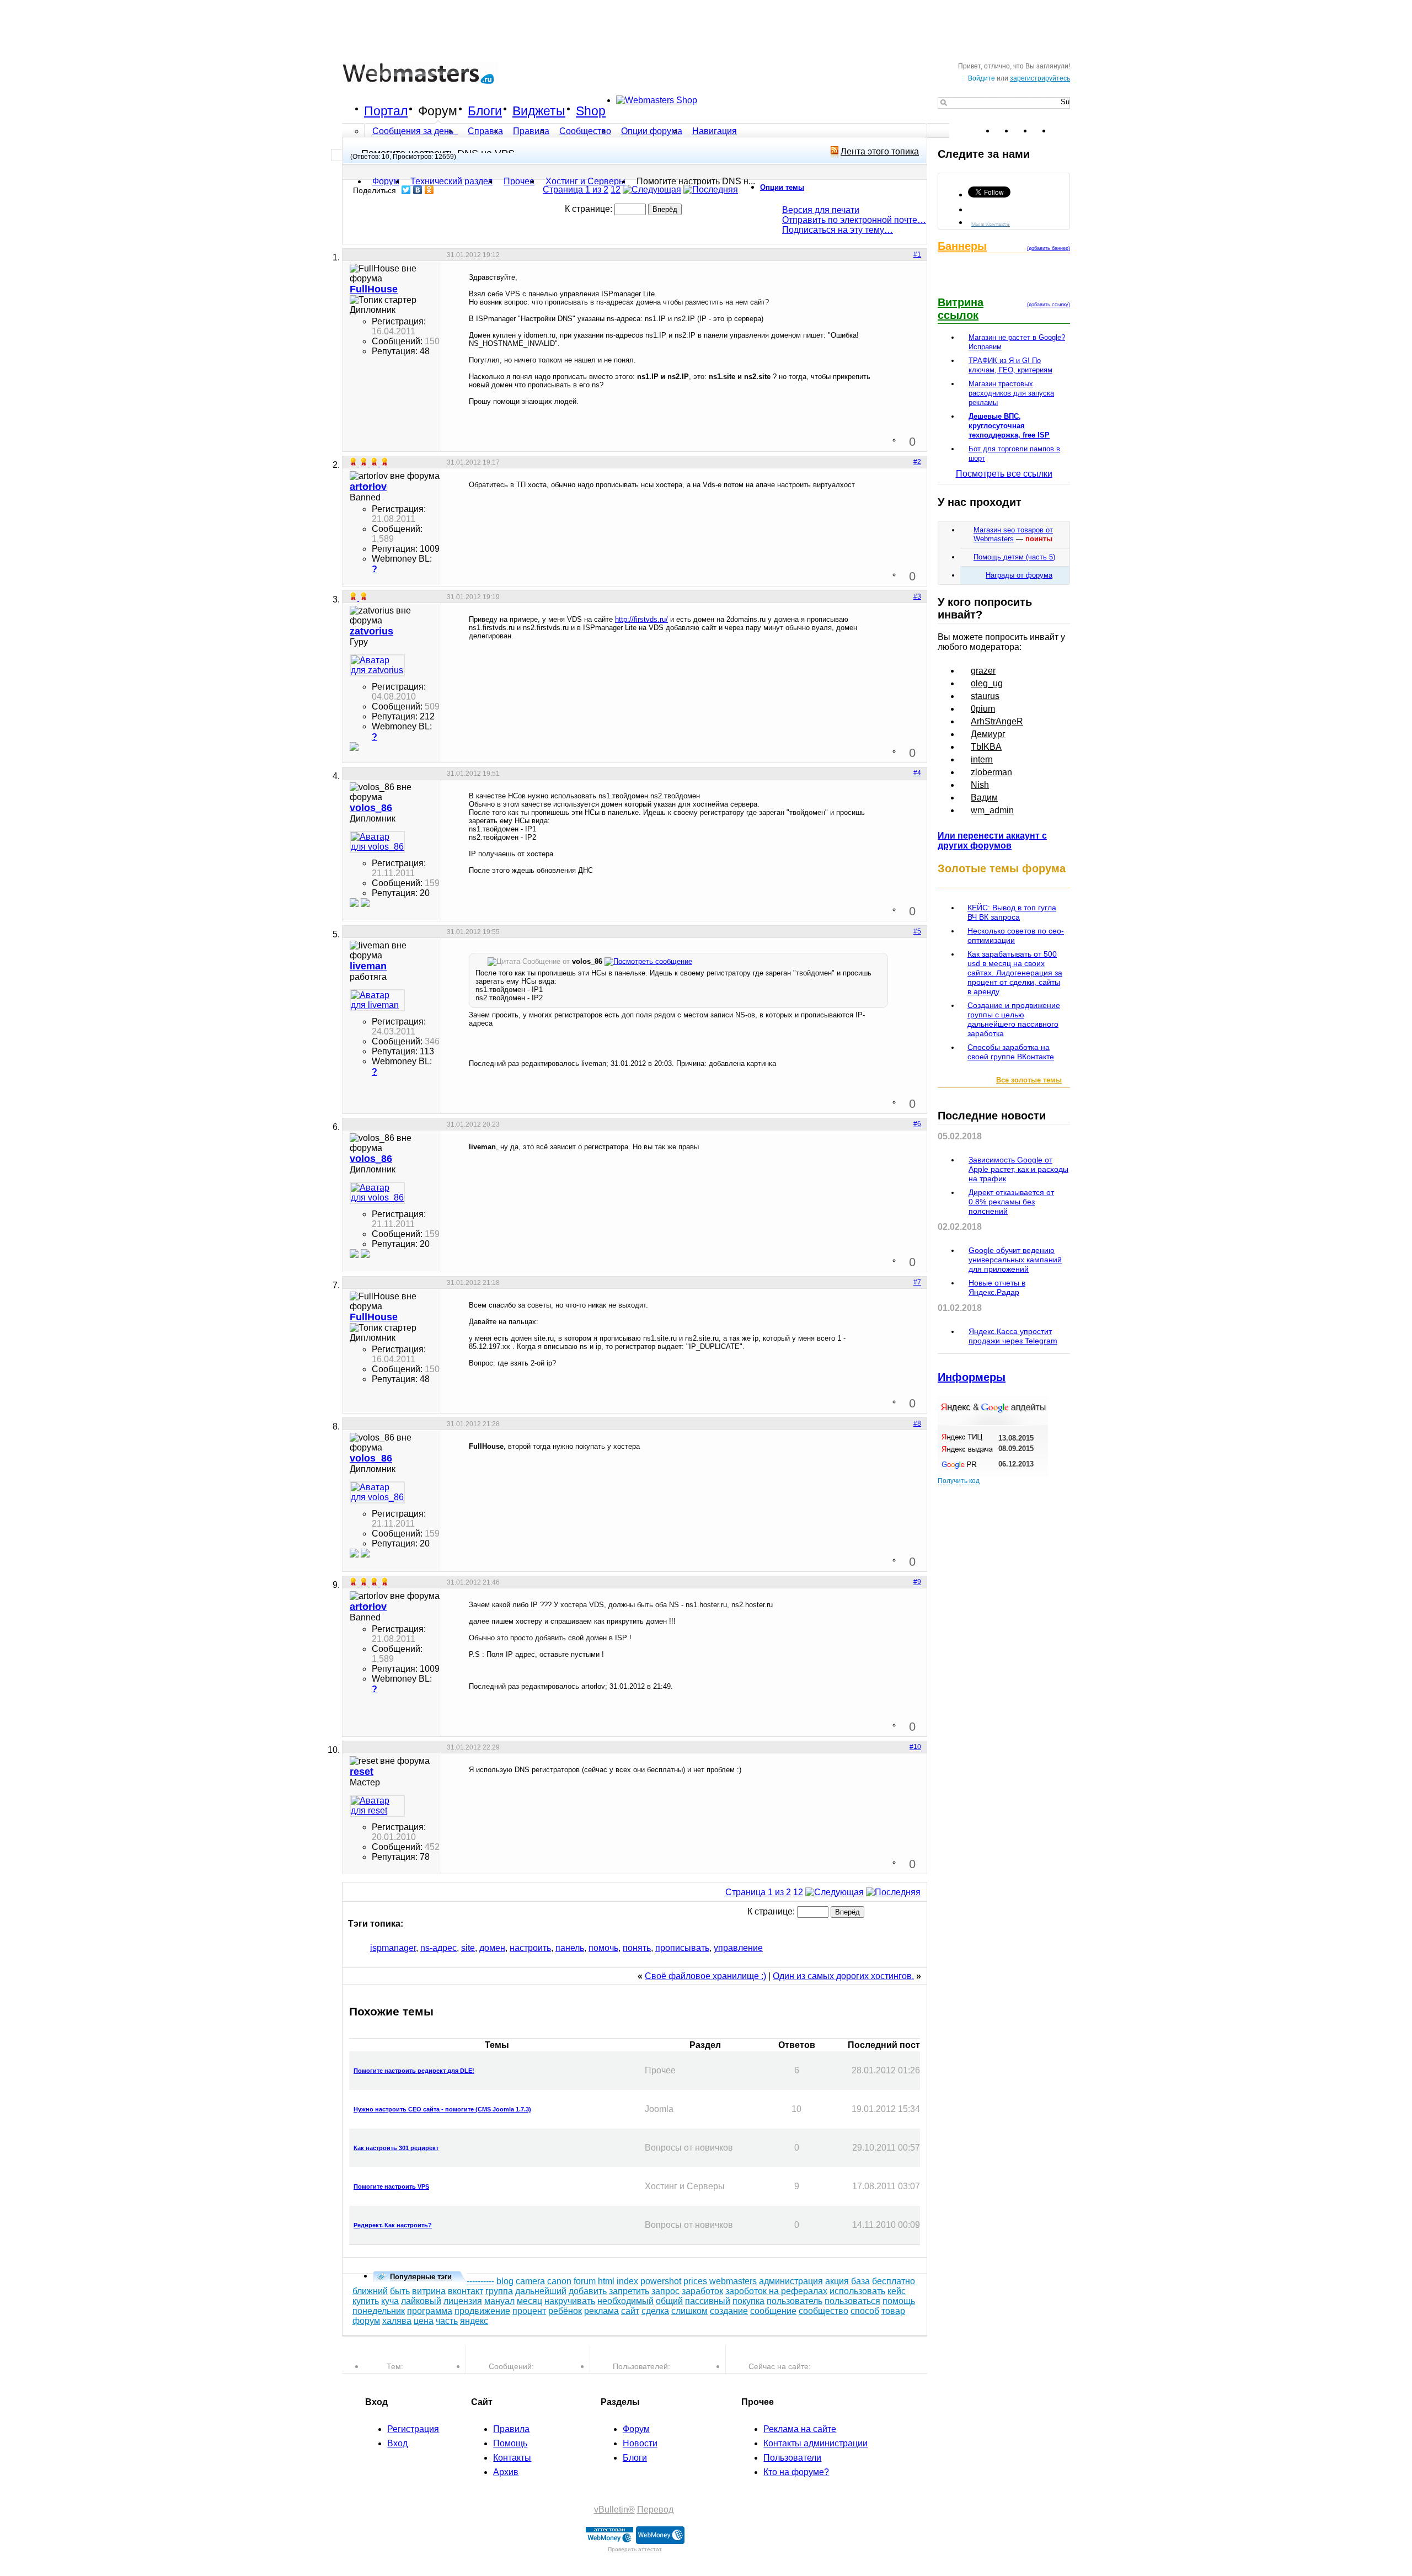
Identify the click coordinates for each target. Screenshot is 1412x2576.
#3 (917, 596)
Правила (531, 131)
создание (729, 2311)
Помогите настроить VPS (391, 2186)
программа (430, 2311)
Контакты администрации (815, 2443)
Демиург (988, 734)
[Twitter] (406, 190)
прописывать (682, 1948)
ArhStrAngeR (997, 721)
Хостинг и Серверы (585, 181)
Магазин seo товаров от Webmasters (1013, 534)
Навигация (715, 131)
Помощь (510, 2443)
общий (669, 2301)
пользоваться (852, 2301)
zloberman (991, 772)
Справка (485, 131)
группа (499, 2291)
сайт (630, 2311)
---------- (480, 2281)
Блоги (485, 111)
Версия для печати (821, 210)
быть (400, 2291)
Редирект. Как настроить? (393, 2225)
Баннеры (962, 246)
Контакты (512, 2458)
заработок (702, 2291)
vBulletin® (614, 2510)
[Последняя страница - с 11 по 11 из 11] (711, 190)
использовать (857, 2291)
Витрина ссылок (961, 309)
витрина (429, 2291)
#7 (917, 1282)
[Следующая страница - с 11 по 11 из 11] (652, 190)
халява (397, 2321)
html (606, 2281)
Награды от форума (1019, 575)
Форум (438, 111)
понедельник (379, 2311)
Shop (591, 111)
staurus (985, 696)
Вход (397, 2443)
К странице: (590, 209)
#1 (917, 254)
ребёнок (565, 2311)
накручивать (570, 2301)
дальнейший (541, 2291)
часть (447, 2321)
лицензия (463, 2301)
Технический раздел (451, 181)
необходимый (625, 2301)
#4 (917, 773)
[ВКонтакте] (418, 190)
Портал (386, 111)
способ (865, 2311)
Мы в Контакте (991, 223)
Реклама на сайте (800, 2429)
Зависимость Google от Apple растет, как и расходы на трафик (1018, 1169)
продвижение (482, 2311)
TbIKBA (986, 747)
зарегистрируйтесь (1040, 78)
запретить (629, 2291)
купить (366, 2301)
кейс (897, 2291)
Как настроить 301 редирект (396, 2148)
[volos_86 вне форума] (377, 842)
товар (893, 2311)
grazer (983, 671)
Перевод (655, 2510)
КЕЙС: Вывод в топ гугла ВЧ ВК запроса (1012, 912)
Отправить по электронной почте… (854, 220)
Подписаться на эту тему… (838, 230)
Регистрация (413, 2429)
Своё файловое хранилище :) (705, 1976)
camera (530, 2281)
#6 (917, 1124)
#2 (917, 462)
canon (559, 2281)
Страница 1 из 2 (576, 190)
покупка (748, 2301)
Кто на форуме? (796, 2472)
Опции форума (652, 131)
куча (390, 2301)
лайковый (421, 2301)
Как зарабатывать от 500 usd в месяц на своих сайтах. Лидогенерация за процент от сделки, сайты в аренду (1015, 973)
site (468, 1948)
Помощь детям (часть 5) (1014, 557)
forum (585, 2281)
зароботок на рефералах (776, 2291)
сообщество (823, 2311)
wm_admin (992, 810)
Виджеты (539, 111)
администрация (791, 2281)
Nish (980, 785)
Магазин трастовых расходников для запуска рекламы (1011, 393)
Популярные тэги (421, 2277)
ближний (370, 2291)
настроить (530, 1948)
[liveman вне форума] (377, 1000)
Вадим (984, 798)
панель (570, 1948)
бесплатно (894, 2281)
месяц (529, 2301)
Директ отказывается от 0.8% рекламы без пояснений (1011, 1202)
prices (695, 2281)
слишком (689, 2311)
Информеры (972, 1377)
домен (492, 1948)
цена (424, 2321)
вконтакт (466, 2291)
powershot (661, 2281)
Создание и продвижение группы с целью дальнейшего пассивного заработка (1014, 1019)
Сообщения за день (414, 131)
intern (982, 759)
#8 (917, 1423)
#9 (917, 1582)
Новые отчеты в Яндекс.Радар (997, 1287)
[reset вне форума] (377, 1806)
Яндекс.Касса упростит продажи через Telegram (1013, 1336)
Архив (506, 2472)
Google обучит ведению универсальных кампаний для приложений (1015, 1260)
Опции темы (782, 187)
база (860, 2281)
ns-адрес (438, 1948)
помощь (899, 2301)
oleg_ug (987, 683)
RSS (1061, 131)
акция (837, 2281)
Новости (640, 2443)
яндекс (474, 2321)
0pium (983, 709)
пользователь (795, 2301)
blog (505, 2281)
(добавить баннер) (1049, 248)
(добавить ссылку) (1049, 305)
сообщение (773, 2311)
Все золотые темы (1029, 1080)
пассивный (708, 2301)
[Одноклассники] (429, 190)
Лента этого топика (880, 151)
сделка (655, 2311)
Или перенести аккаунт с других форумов (992, 841)
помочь (603, 1948)
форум (366, 2321)
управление (738, 1948)
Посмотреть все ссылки (1004, 474)
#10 (915, 1747)
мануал (499, 2301)
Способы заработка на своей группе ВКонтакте (1011, 1052)
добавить (588, 2291)
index (627, 2281)
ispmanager (393, 1948)
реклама (601, 2311)
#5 (917, 931)
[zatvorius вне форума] (377, 665)
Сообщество (585, 131)
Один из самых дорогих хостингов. (843, 1976)
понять (637, 1948)
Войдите (982, 78)
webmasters (733, 2281)
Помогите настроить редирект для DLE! (414, 2071)
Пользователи (792, 2458)
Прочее (519, 181)
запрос (665, 2291)
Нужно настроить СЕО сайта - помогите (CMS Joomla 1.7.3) (442, 2109)
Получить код (959, 1481)
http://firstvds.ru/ (641, 619)
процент (529, 2311)
